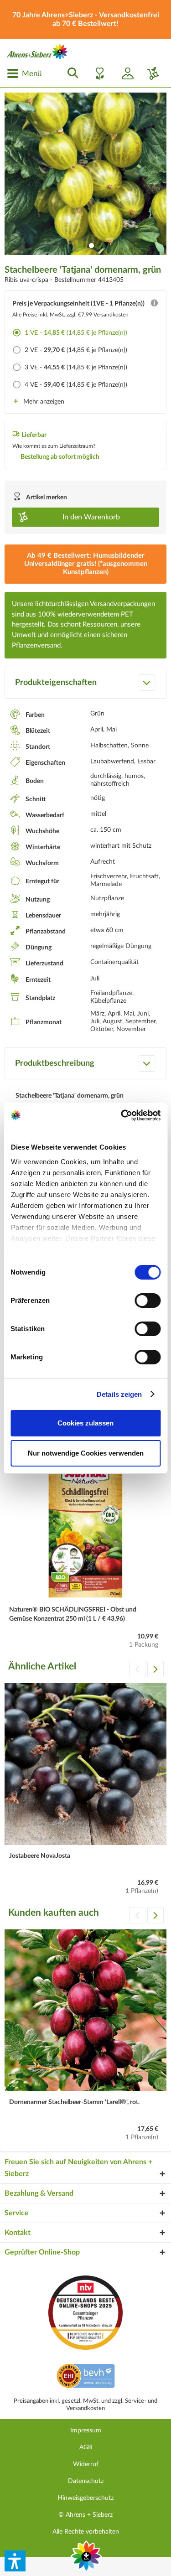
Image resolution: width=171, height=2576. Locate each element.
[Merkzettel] (97, 73)
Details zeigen (119, 1394)
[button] (15, 2561)
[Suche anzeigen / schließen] (70, 73)
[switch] (148, 1301)
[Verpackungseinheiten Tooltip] (154, 305)
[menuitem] (24, 73)
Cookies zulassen (85, 1423)
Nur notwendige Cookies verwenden (86, 1453)
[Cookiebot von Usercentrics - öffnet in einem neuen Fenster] (122, 1115)
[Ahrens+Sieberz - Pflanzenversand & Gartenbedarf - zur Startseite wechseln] (37, 52)
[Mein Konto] (124, 73)
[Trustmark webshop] (85, 2377)
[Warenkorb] (150, 73)
